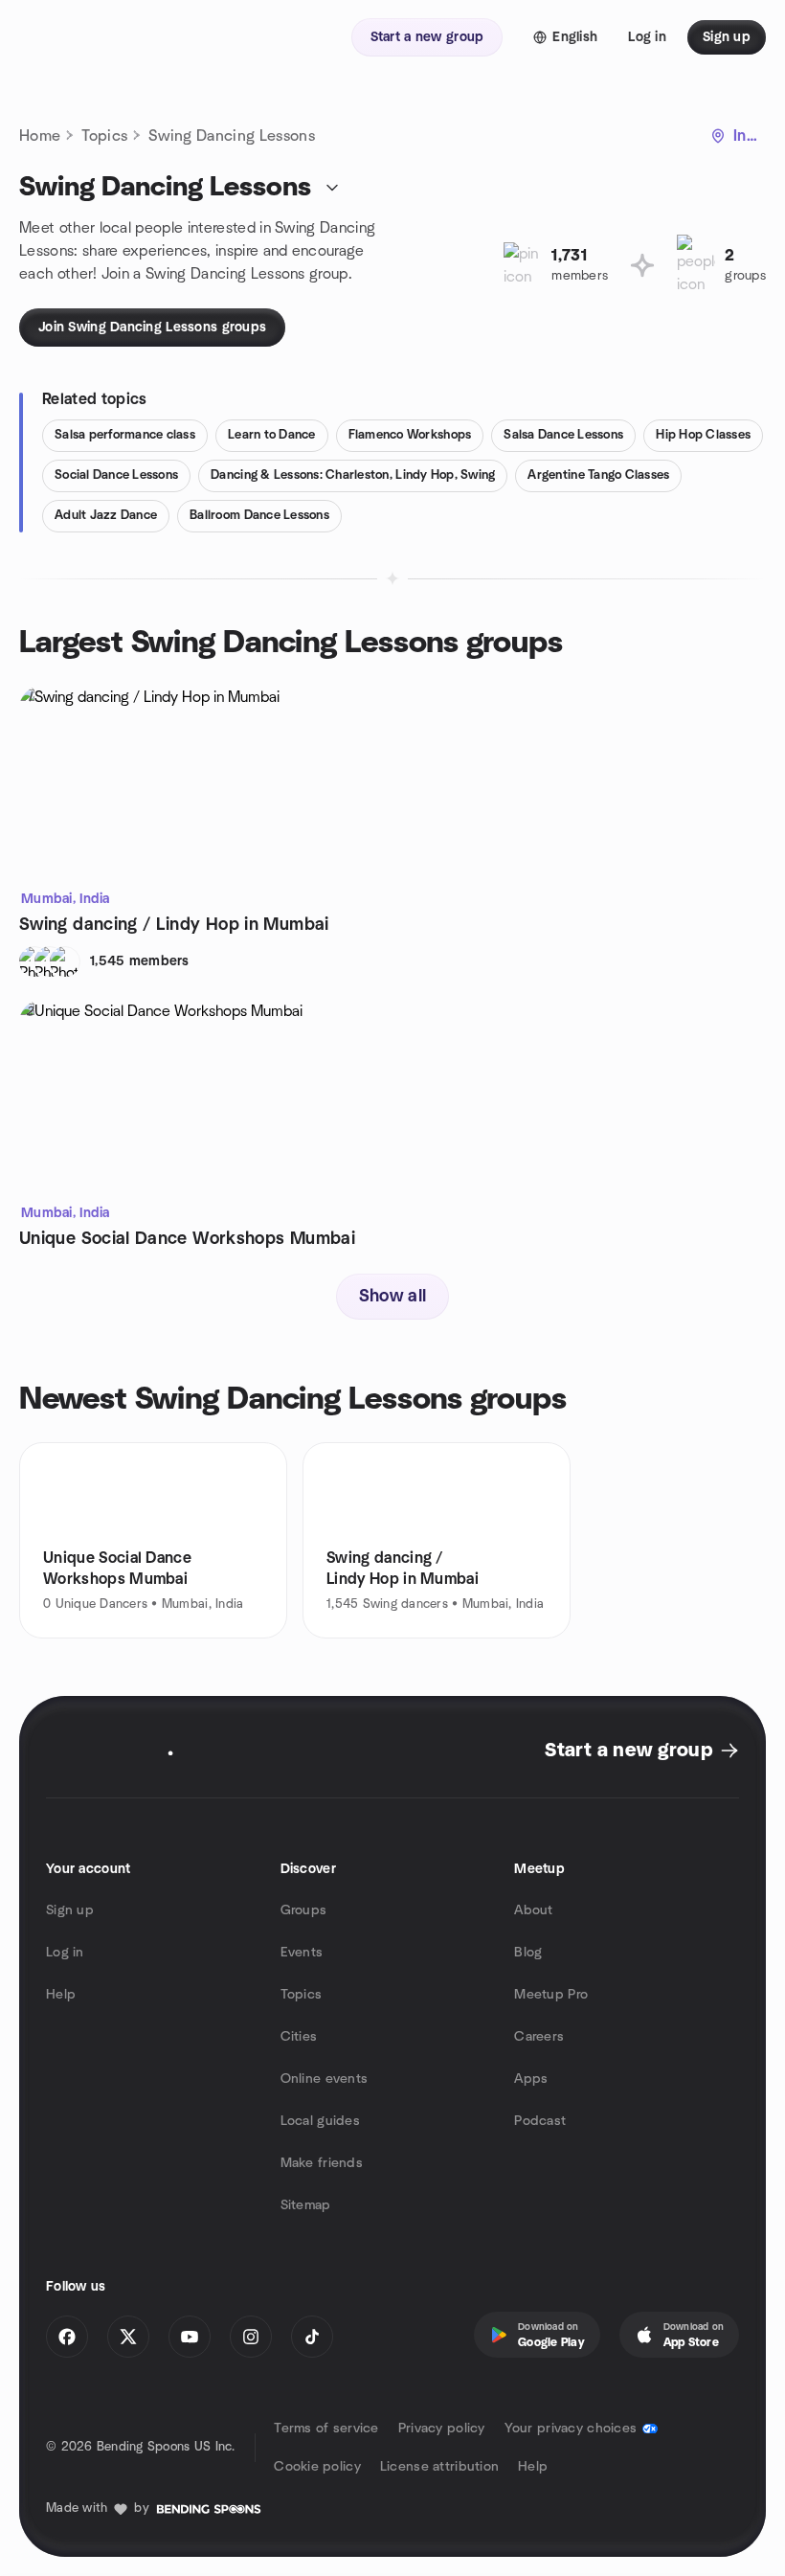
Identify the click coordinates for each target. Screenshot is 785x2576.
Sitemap (306, 2205)
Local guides (320, 2121)
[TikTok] (312, 2337)
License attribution (439, 2467)
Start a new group (628, 1751)
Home (40, 136)
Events (302, 1953)
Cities (299, 2037)
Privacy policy (442, 2429)
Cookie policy (317, 2467)
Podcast (540, 2121)
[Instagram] (251, 2337)
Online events (325, 2079)
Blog (528, 1953)
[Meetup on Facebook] (67, 2337)
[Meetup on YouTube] (190, 2337)
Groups (304, 1910)
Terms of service (326, 2429)
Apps (531, 2079)
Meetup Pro (551, 1995)
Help (61, 1995)
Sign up (70, 1910)
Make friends (322, 2163)
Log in (65, 1953)
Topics (104, 136)
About (533, 1910)
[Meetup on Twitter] (128, 2337)
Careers (539, 2037)
